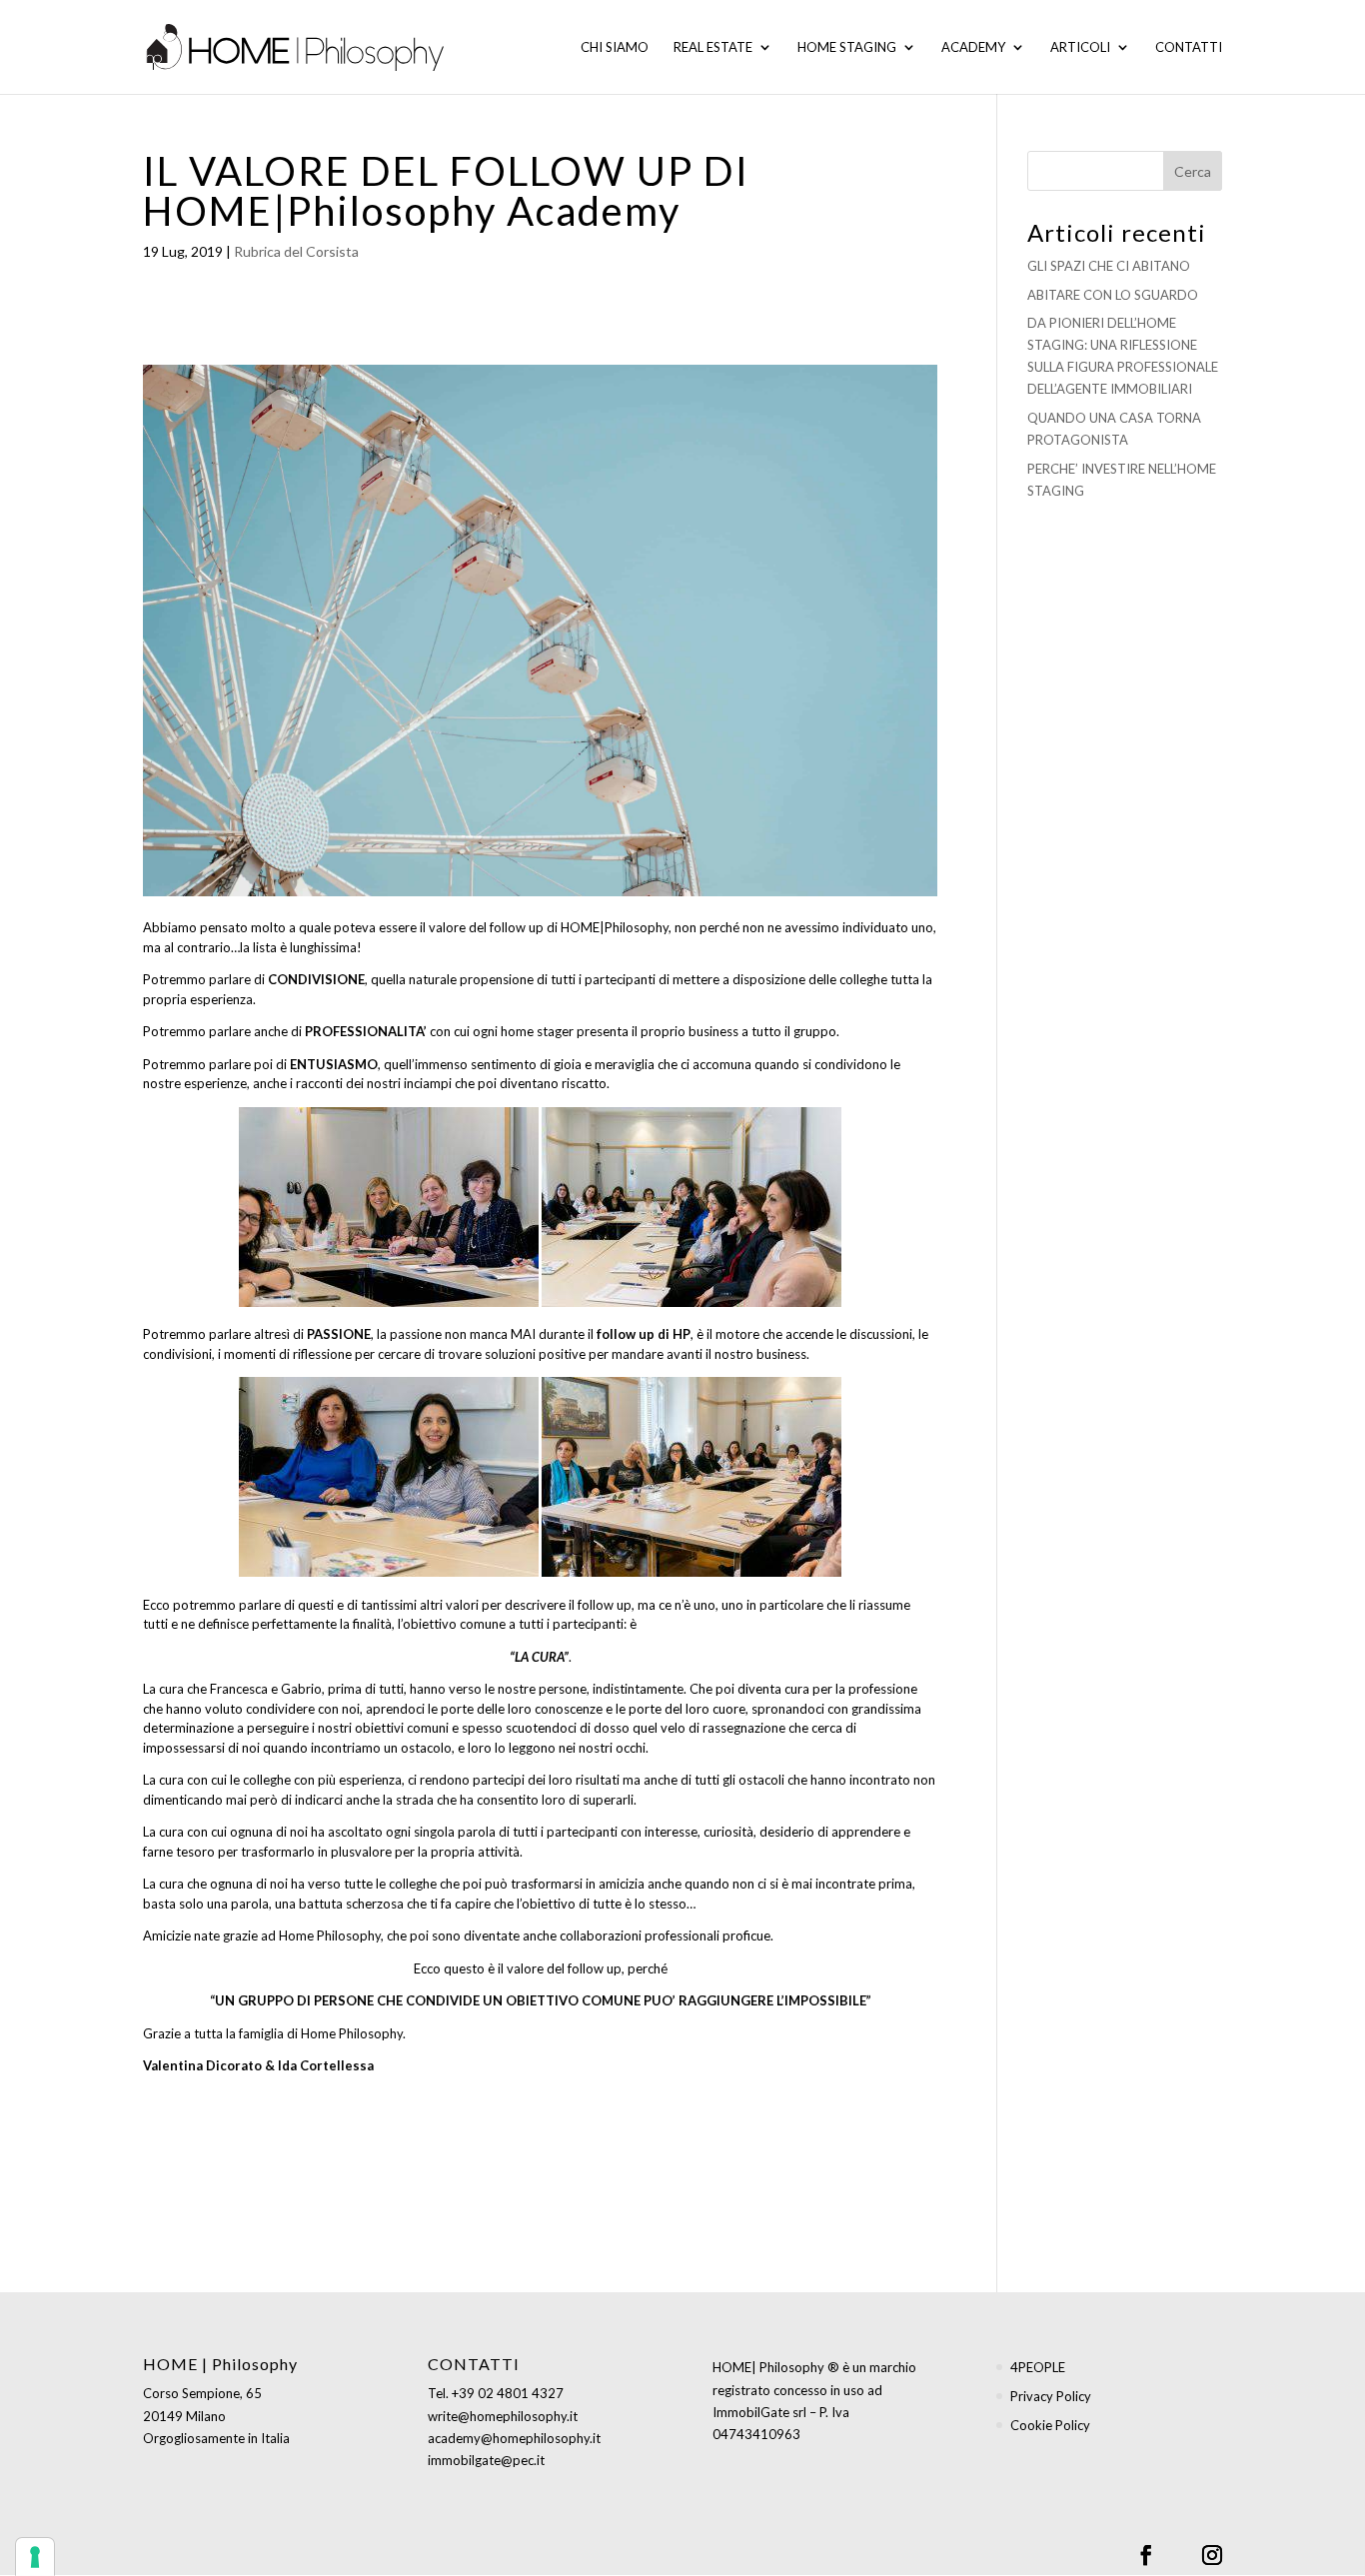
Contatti (1189, 47)
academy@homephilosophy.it (514, 2438)
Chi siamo (615, 47)
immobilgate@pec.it (486, 2460)
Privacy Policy (1051, 2396)
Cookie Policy (1050, 2425)
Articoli (1080, 47)
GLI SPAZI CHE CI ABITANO (1109, 266)
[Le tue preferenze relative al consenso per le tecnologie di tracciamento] (35, 2557)
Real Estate (713, 47)
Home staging (847, 47)
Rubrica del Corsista (296, 251)
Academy (973, 47)
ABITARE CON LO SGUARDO (1113, 295)
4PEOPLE (1038, 2367)
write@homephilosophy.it (503, 2416)
